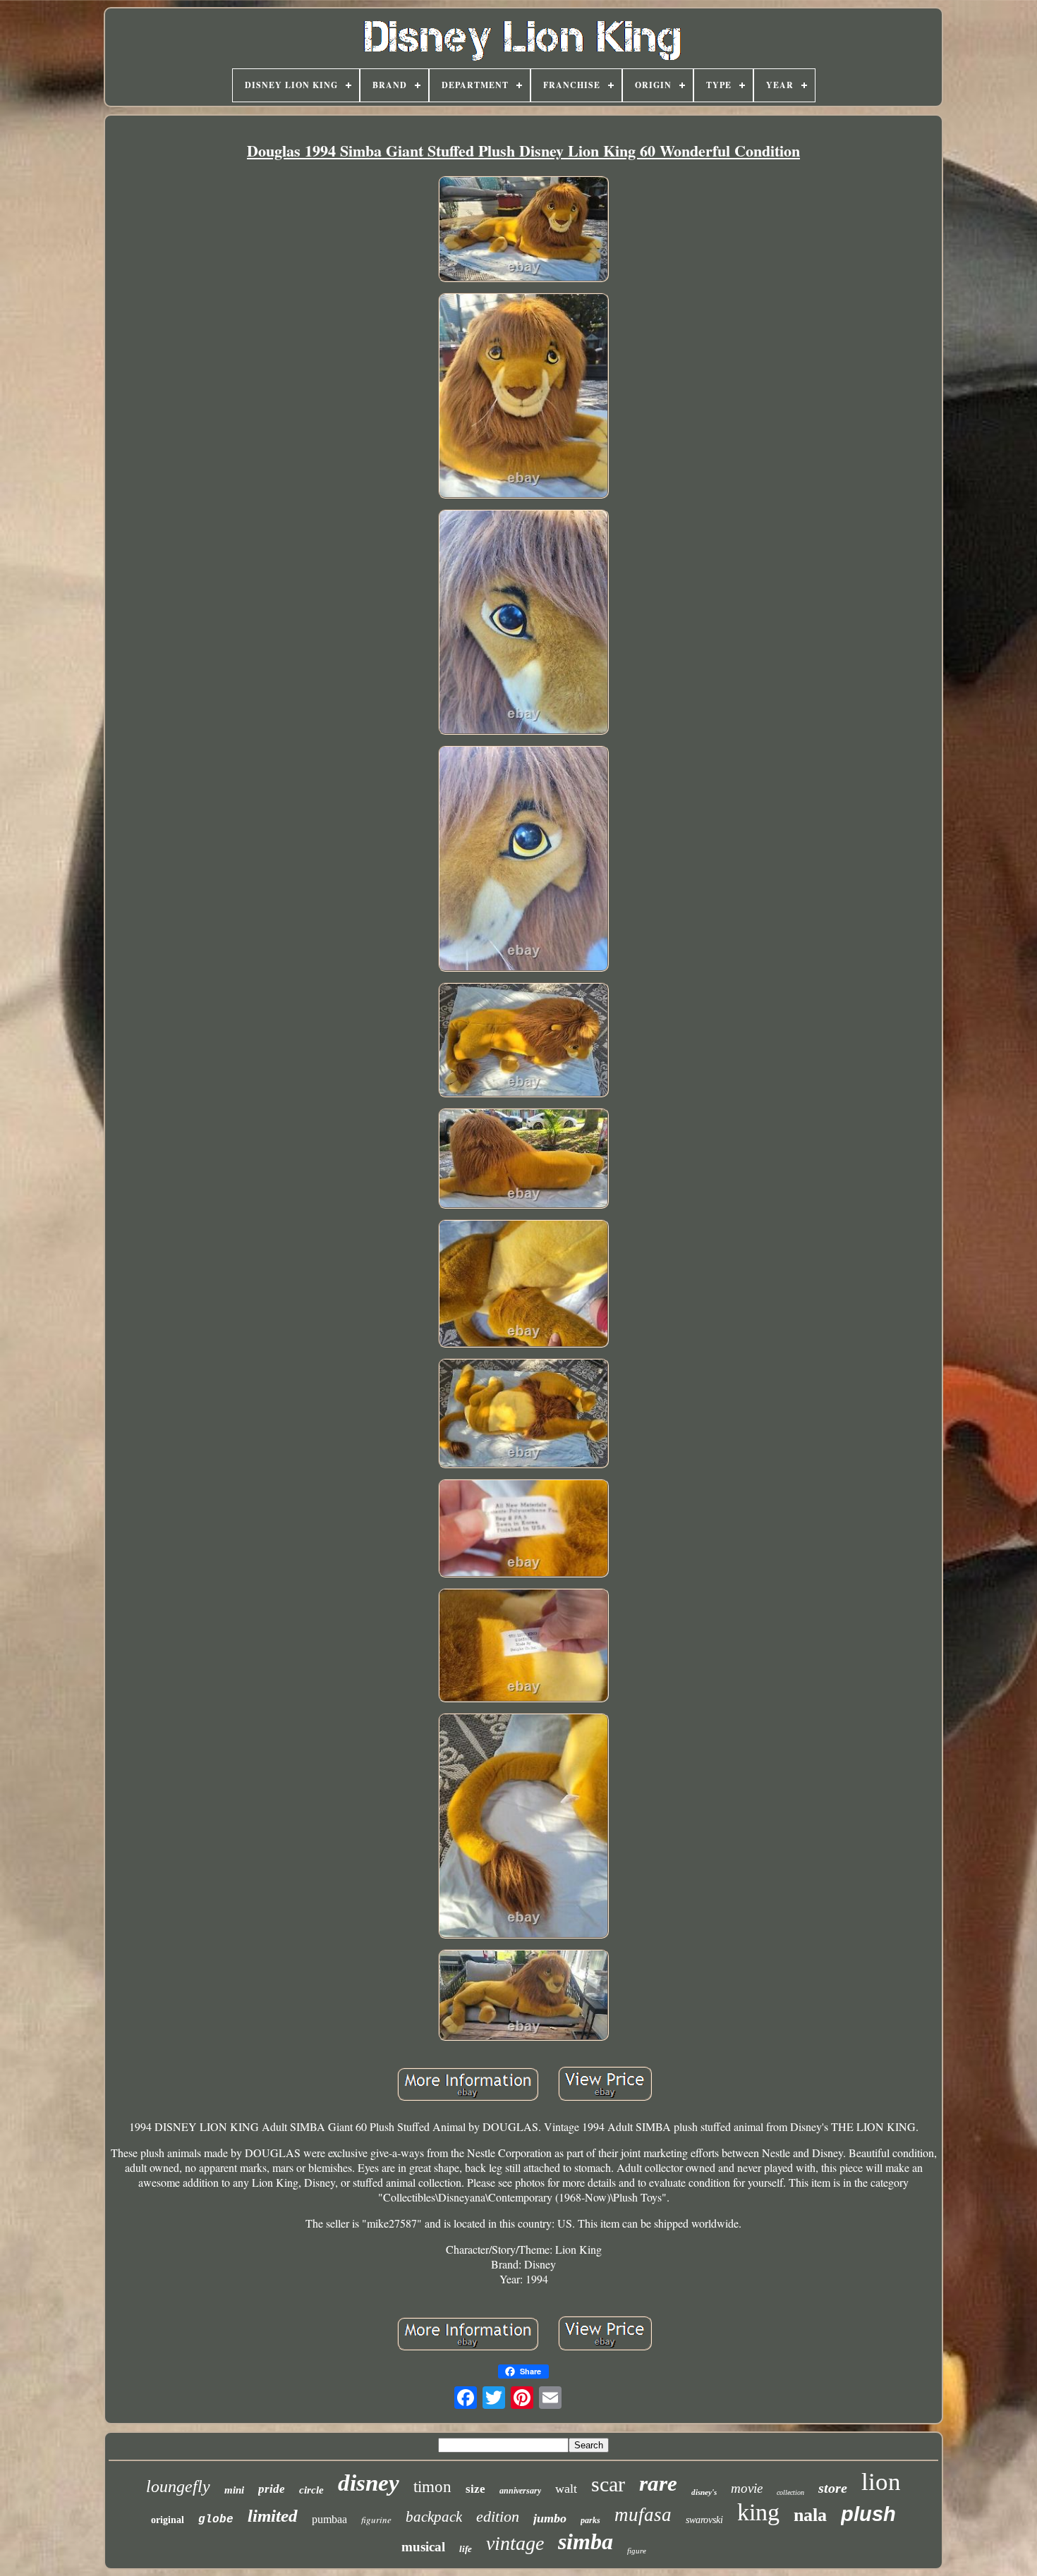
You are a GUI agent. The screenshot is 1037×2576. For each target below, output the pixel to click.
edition (498, 2516)
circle (311, 2490)
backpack (434, 2517)
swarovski (704, 2520)
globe (216, 2520)
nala (810, 2515)
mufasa (643, 2515)
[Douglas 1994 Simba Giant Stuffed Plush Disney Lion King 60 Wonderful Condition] (523, 230)
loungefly (178, 2486)
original (168, 2520)
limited (273, 2516)
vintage (515, 2543)
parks (590, 2520)
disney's (704, 2492)
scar (608, 2484)
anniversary (520, 2491)
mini (234, 2490)
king (758, 2512)
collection (790, 2492)
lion (881, 2482)
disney (369, 2483)
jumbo (550, 2518)
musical (423, 2547)
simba (586, 2541)
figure (637, 2551)
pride (272, 2489)
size (475, 2489)
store (833, 2488)
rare (658, 2483)
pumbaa (329, 2519)
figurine (376, 2520)
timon (432, 2487)
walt (566, 2489)
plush (868, 2514)
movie (747, 2488)
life (466, 2549)
